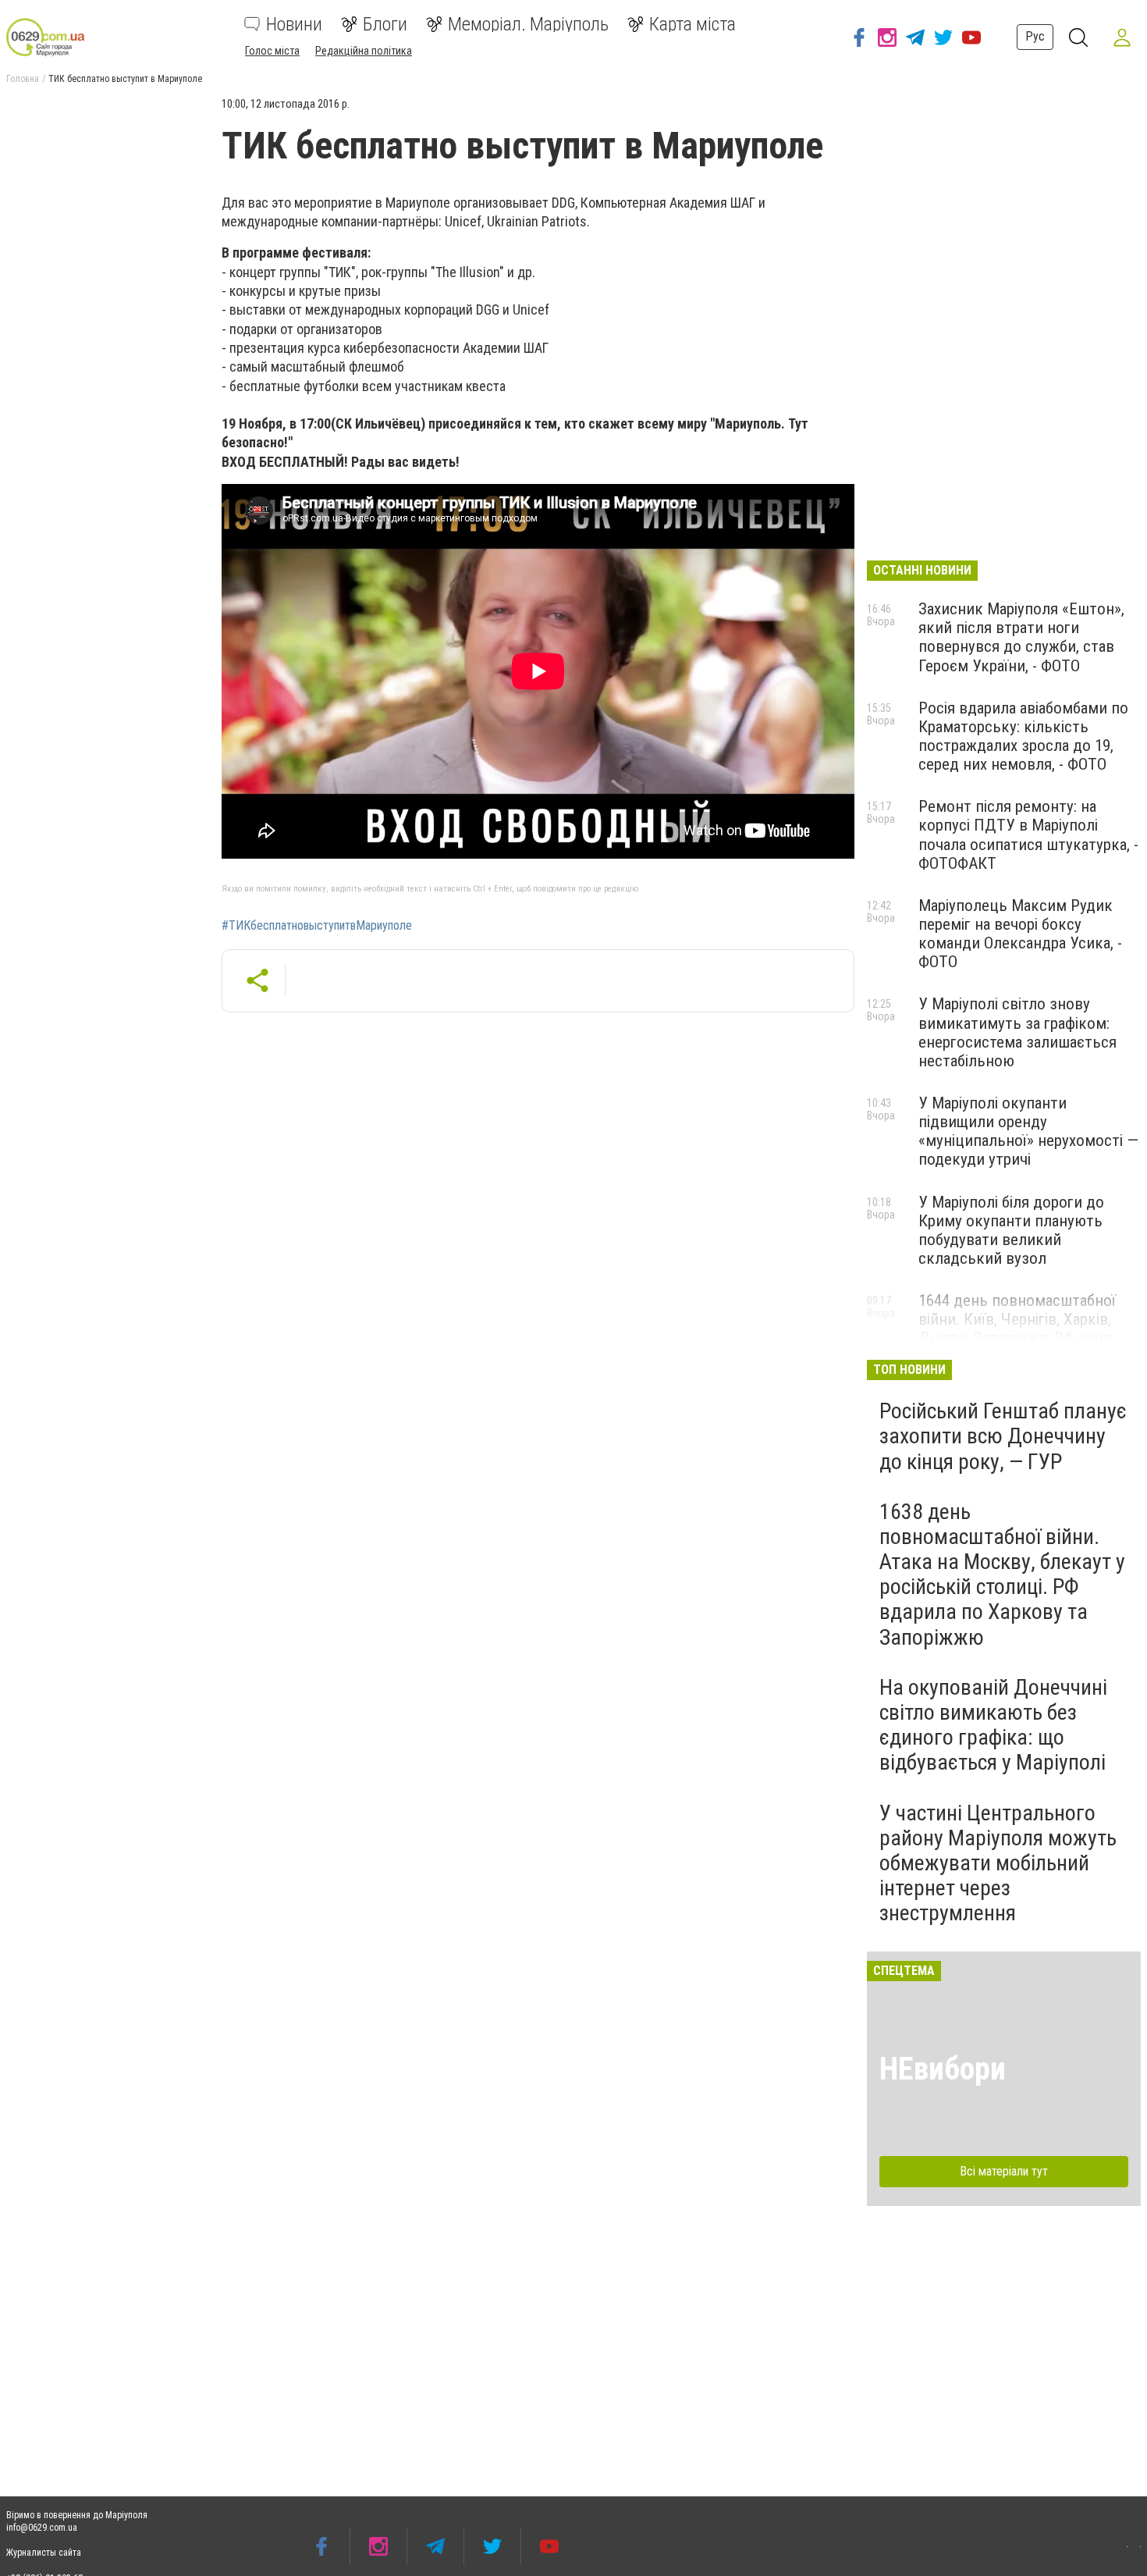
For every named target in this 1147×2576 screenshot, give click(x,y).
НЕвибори (943, 2069)
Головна (23, 79)
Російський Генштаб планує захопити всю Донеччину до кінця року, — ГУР (1003, 1436)
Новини (294, 24)
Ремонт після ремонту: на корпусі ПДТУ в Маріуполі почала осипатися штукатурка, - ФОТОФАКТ (1028, 834)
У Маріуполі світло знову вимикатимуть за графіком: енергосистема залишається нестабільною (1017, 1032)
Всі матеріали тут (1004, 2171)
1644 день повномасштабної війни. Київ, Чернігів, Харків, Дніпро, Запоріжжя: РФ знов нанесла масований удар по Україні (1017, 1338)
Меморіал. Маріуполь (528, 24)
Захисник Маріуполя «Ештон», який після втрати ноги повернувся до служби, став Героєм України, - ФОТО (1021, 637)
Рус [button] (1035, 36)
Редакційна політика (364, 51)
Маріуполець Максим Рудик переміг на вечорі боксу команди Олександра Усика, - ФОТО (1020, 934)
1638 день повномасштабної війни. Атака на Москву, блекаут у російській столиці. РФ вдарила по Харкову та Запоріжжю (1002, 1574)
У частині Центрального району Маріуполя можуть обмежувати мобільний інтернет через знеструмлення (998, 1863)
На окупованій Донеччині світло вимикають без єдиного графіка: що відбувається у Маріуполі (993, 1725)
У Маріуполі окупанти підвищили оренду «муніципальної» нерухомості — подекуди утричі (1028, 1131)
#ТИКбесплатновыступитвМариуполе (317, 926)
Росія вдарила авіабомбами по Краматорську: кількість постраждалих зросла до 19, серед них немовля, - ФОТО (1023, 736)
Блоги (385, 24)
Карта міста (692, 24)
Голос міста (272, 51)
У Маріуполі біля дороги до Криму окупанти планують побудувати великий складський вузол (1011, 1230)
